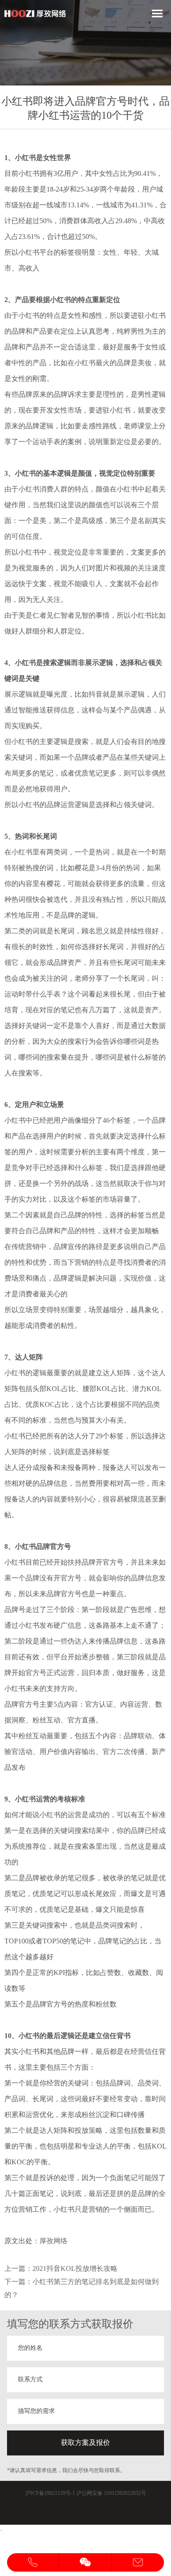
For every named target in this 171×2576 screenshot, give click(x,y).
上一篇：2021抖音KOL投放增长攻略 (61, 2268)
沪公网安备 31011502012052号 (111, 2493)
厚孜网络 (53, 2241)
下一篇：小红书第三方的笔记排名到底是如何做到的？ (82, 2288)
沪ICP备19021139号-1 (50, 2493)
